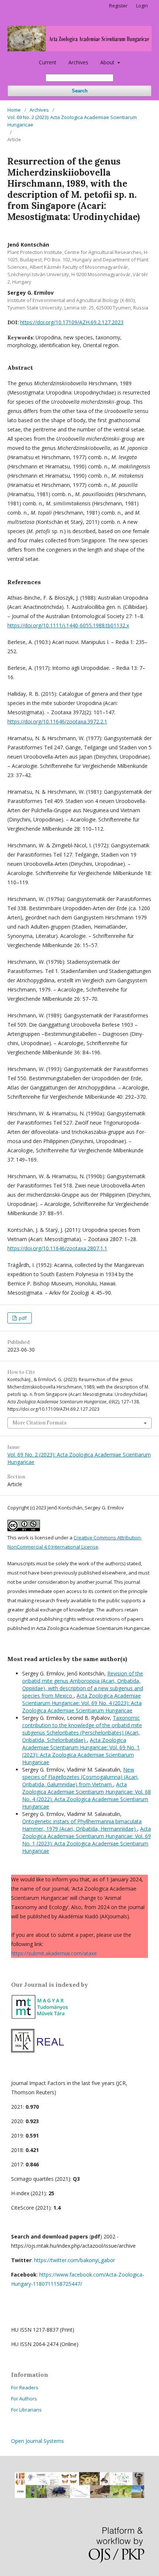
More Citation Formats (40, 1423)
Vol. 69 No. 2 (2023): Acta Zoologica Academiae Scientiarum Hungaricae (72, 121)
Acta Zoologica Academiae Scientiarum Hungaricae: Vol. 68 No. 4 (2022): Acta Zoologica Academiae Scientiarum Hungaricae (87, 1795)
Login (142, 6)
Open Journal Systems (38, 2441)
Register (118, 6)
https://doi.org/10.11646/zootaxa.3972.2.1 (57, 721)
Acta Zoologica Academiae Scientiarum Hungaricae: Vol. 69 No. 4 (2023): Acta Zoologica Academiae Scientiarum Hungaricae (82, 1703)
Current (48, 62)
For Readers (25, 2387)
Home (14, 110)
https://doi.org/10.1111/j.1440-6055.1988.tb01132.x (68, 625)
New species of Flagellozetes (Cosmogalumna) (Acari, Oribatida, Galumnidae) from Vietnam (80, 1777)
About (108, 62)
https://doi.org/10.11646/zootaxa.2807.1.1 (57, 1248)
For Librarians (26, 2410)
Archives (78, 62)
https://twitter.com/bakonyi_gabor (75, 2260)
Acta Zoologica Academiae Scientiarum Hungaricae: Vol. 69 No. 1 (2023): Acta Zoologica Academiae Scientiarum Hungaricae (81, 1751)
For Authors (24, 2399)
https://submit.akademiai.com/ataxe (54, 1953)
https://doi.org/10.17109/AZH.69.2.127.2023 (72, 322)
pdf (22, 1318)
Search (80, 91)
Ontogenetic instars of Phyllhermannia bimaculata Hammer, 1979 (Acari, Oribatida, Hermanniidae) (82, 1825)
